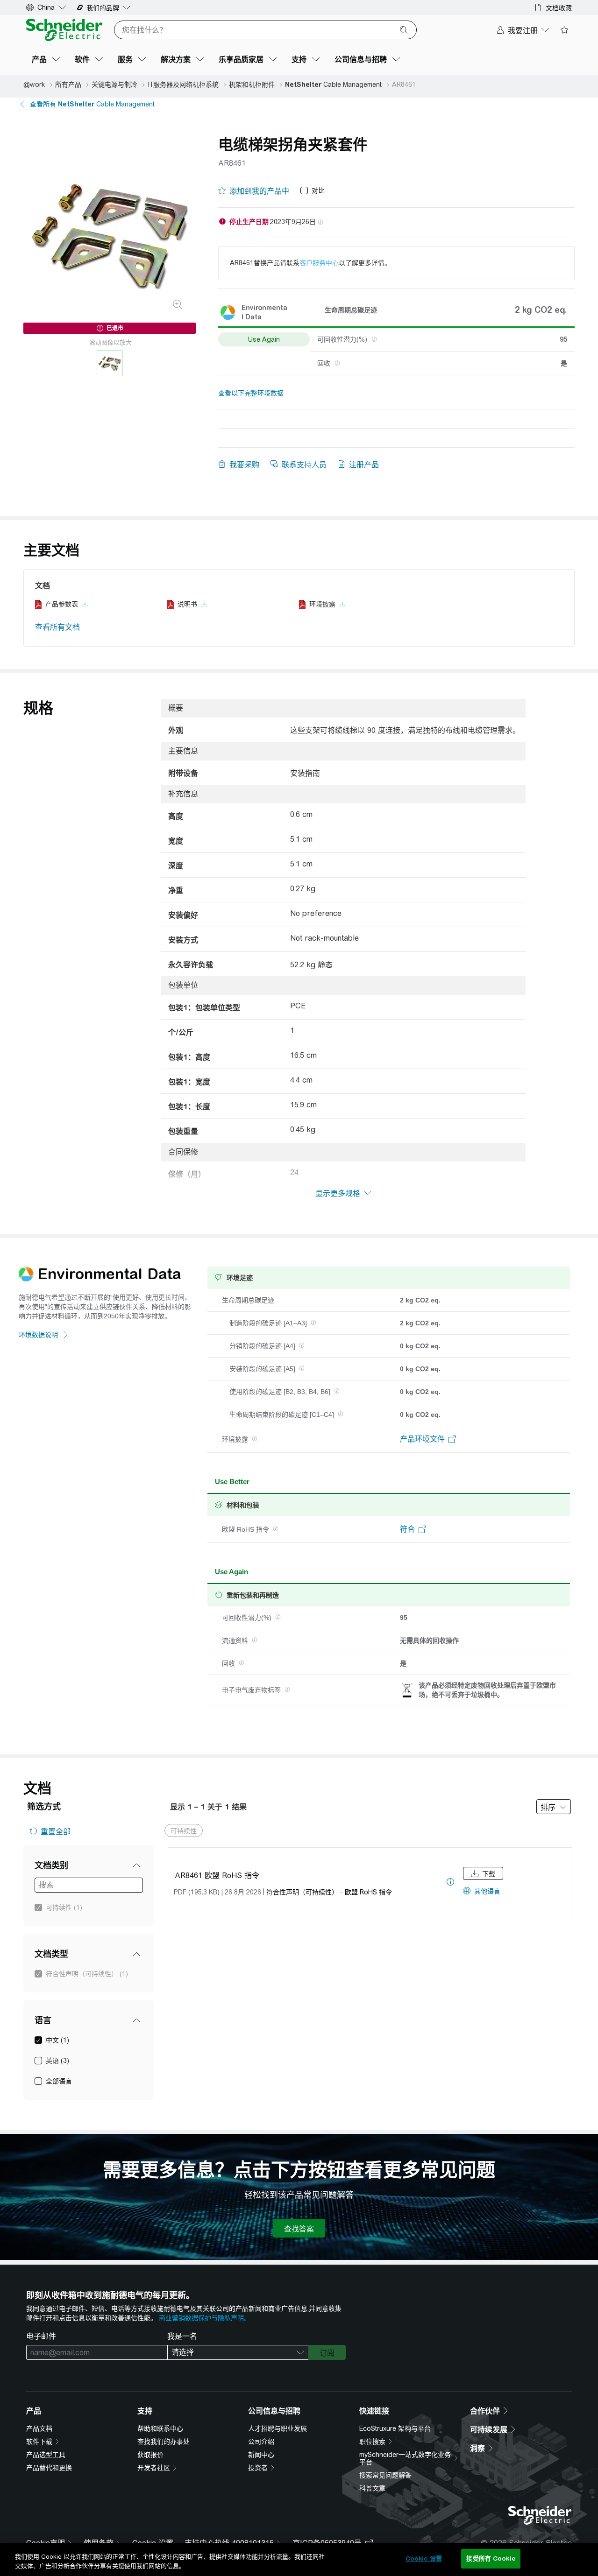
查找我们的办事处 (164, 2442)
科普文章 (372, 2488)
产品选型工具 (46, 2455)
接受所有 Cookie (491, 2558)
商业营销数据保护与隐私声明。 (205, 2318)
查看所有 (92, 104)
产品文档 (39, 2428)
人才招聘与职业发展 (278, 2428)
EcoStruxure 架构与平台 (395, 2428)
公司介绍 (261, 2442)
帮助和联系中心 (160, 2428)
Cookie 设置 (424, 2558)
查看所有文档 (57, 627)
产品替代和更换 (49, 2468)
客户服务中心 (319, 263)
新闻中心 (261, 2455)
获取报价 (150, 2455)
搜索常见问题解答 (385, 2475)
